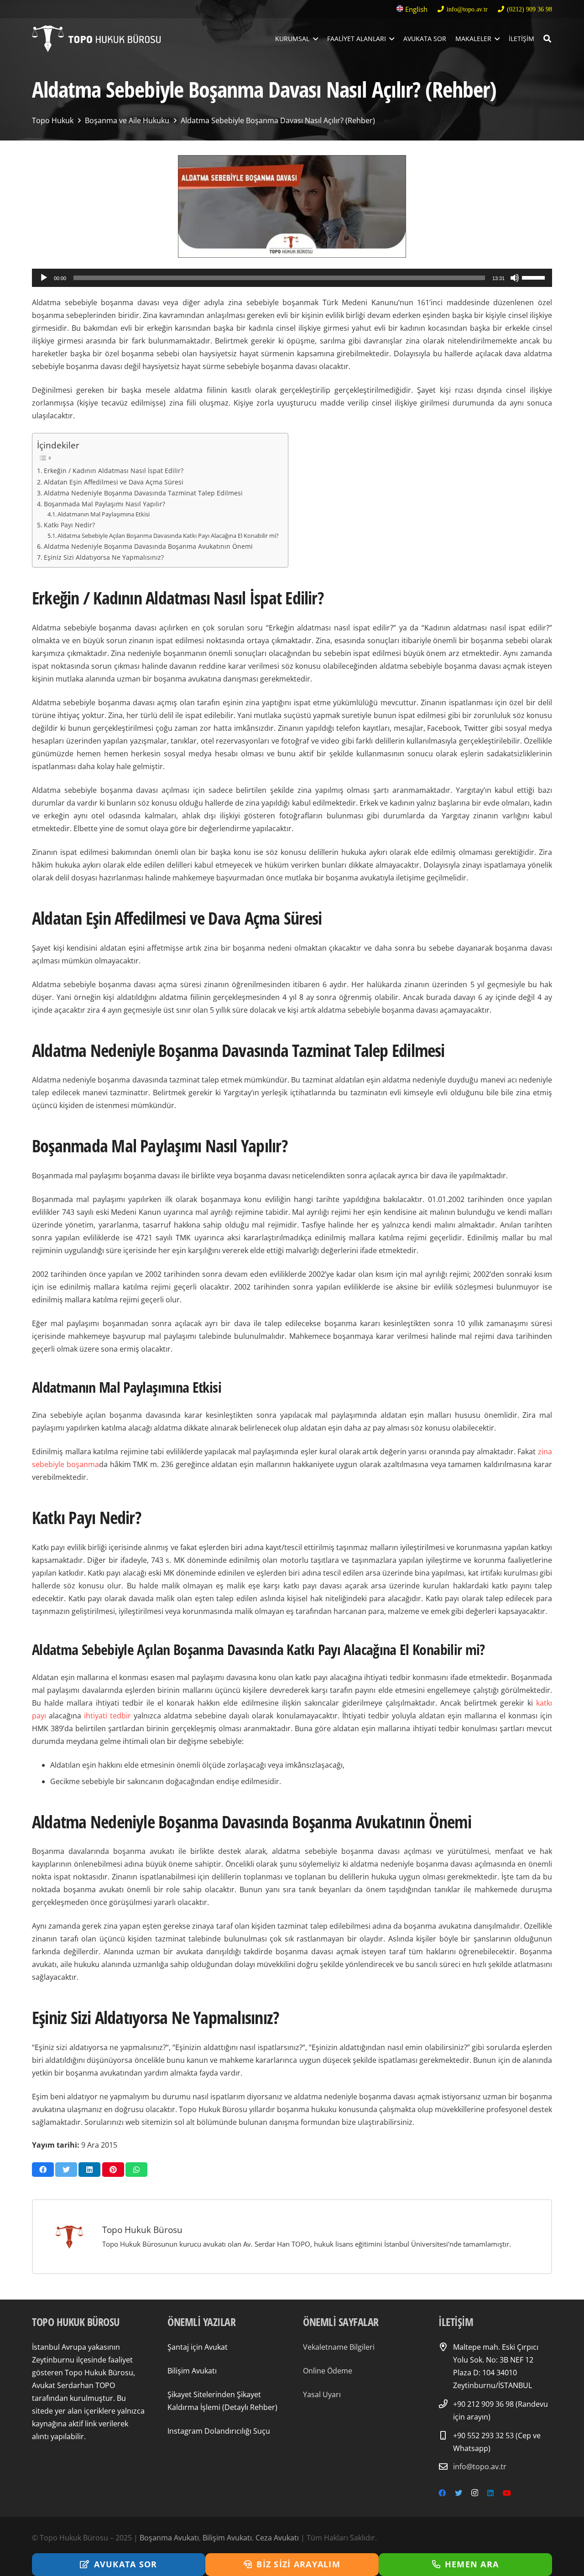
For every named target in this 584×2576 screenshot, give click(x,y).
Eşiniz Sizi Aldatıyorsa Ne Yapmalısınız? (104, 557)
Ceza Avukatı (277, 2538)
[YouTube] (507, 2493)
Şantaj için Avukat (198, 2347)
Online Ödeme (328, 2371)
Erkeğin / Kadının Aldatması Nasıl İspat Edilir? (114, 471)
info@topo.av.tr (480, 2467)
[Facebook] (442, 2493)
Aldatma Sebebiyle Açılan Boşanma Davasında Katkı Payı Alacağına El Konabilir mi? (168, 536)
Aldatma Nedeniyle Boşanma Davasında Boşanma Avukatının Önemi (148, 546)
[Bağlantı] (96, 39)
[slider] (535, 277)
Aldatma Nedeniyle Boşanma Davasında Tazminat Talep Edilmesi (143, 493)
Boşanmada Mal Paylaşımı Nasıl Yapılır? (104, 504)
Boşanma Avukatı (169, 2538)
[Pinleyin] (113, 2170)
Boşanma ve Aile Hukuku (127, 120)
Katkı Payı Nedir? (69, 525)
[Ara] (547, 39)
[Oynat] (44, 278)
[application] (292, 278)
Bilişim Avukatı (192, 2371)
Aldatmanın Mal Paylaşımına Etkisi (104, 514)
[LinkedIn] (490, 2493)
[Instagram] (475, 2493)
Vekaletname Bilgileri (339, 2347)
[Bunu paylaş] (43, 2170)
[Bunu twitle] (66, 2170)
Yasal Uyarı (322, 2394)
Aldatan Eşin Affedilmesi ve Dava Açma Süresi (114, 482)
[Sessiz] (515, 278)
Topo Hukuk (53, 120)
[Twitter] (459, 2493)
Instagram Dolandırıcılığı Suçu (219, 2431)
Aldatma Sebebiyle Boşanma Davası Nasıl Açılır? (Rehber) (278, 120)
